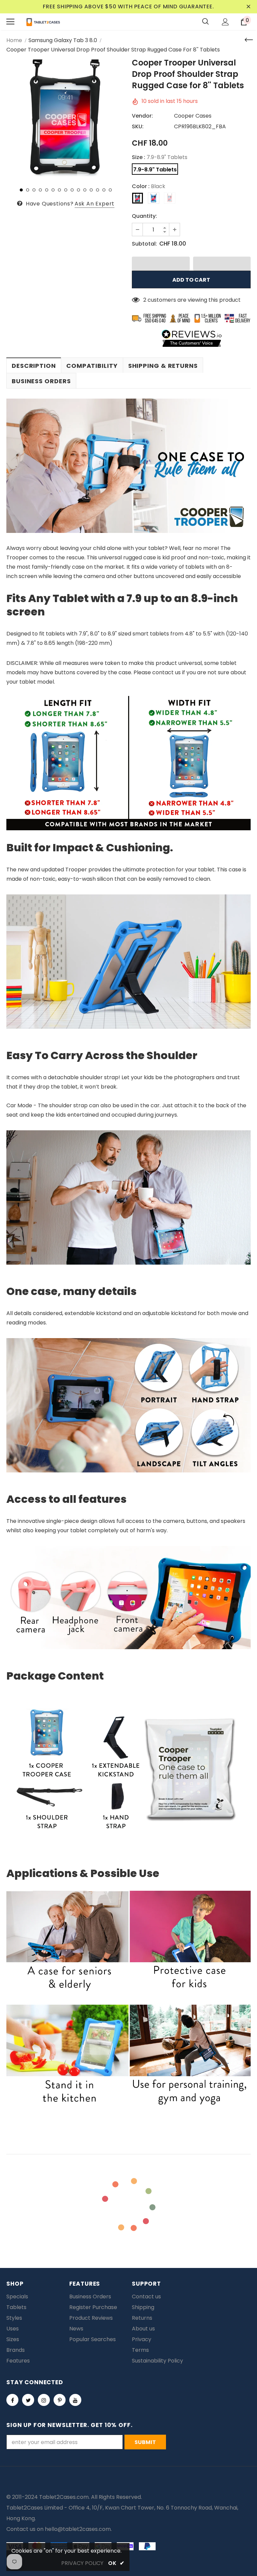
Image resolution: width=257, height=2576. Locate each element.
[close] (248, 7)
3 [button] (34, 190)
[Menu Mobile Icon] (10, 22)
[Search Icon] (205, 22)
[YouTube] (75, 2400)
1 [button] (21, 190)
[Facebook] (12, 2400)
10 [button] (78, 190)
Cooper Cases (193, 116)
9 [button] (72, 190)
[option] (66, 119)
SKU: (138, 126)
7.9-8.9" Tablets (155, 170)
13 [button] (98, 190)
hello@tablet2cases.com (78, 2529)
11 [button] (85, 190)
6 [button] (53, 190)
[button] (161, 264)
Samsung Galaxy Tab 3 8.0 (63, 40)
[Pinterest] (60, 2400)
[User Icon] (225, 22)
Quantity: (144, 216)
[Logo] (43, 22)
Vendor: (142, 116)
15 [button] (110, 190)
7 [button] (59, 190)
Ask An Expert (95, 204)
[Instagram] (44, 2400)
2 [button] (28, 190)
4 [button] (40, 190)
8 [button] (66, 190)
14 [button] (104, 190)
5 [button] (47, 190)
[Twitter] (28, 2400)
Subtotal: (144, 244)
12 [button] (91, 190)
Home (14, 40)
